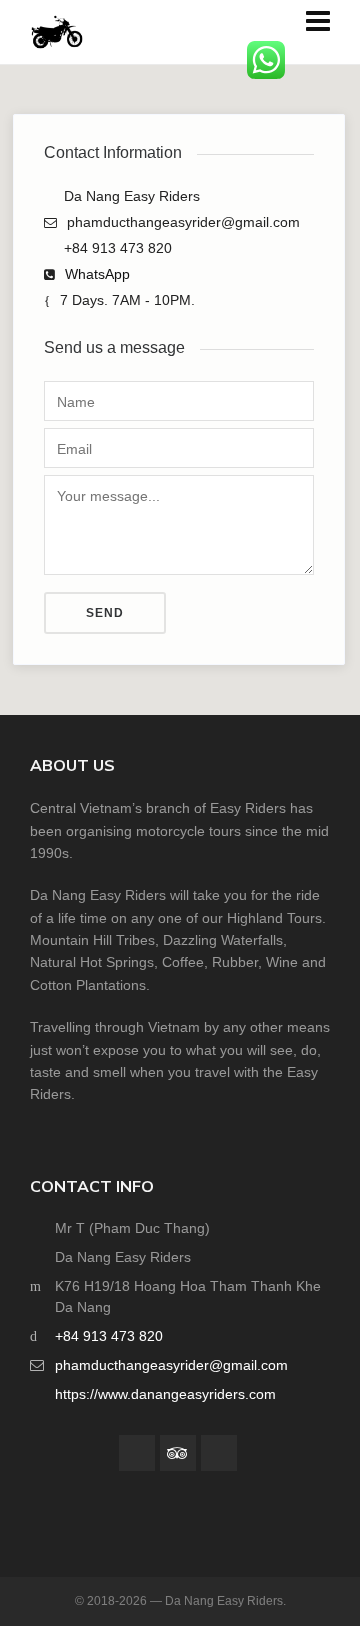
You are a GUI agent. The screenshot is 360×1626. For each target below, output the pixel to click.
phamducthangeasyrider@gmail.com (171, 1365)
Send (105, 613)
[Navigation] (318, 22)
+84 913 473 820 (109, 1336)
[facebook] (137, 1453)
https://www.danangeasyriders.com (165, 1394)
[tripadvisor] (178, 1453)
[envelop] (219, 1453)
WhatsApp (97, 274)
